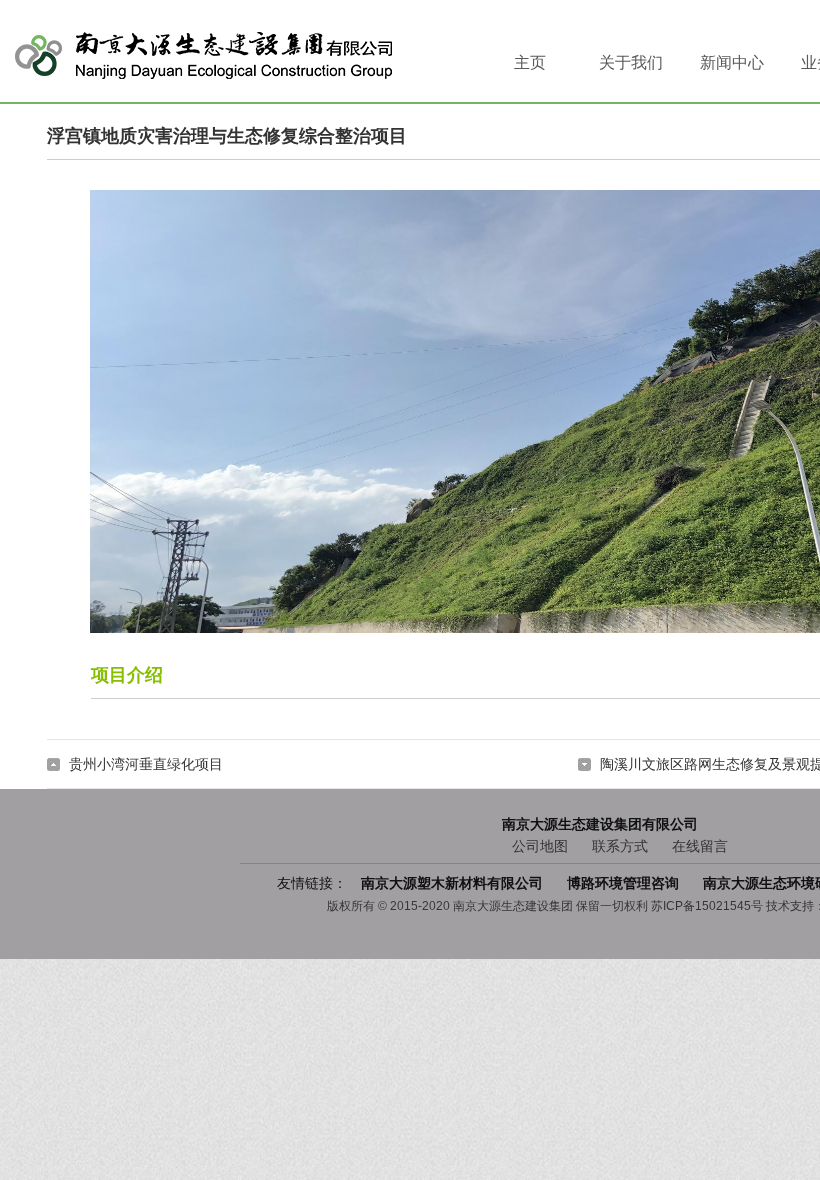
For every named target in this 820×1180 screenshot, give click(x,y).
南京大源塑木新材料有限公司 (454, 883)
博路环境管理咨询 (625, 883)
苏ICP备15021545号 (707, 906)
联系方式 (620, 846)
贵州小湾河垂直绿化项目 (146, 764)
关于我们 (631, 62)
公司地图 (540, 846)
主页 (530, 62)
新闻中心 (732, 62)
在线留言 (700, 846)
